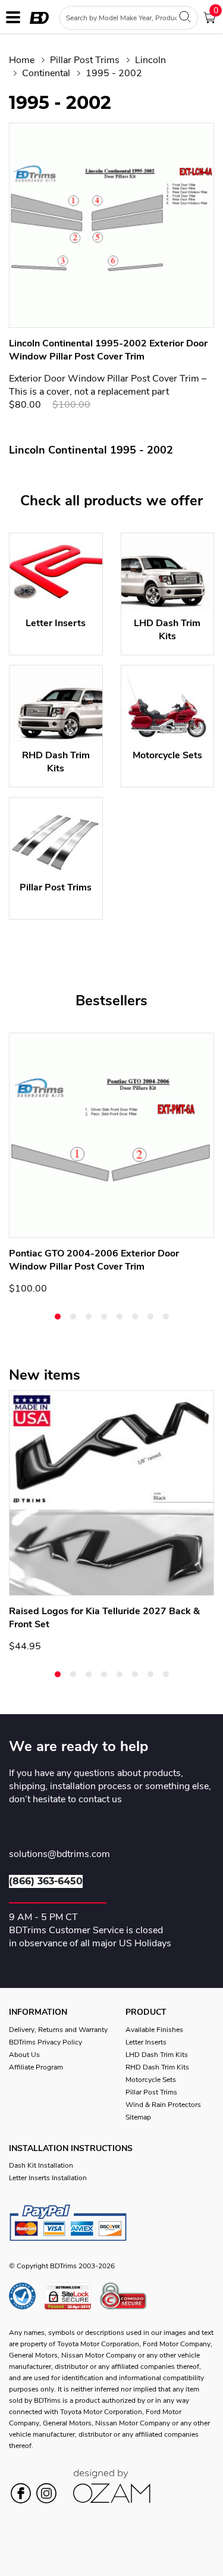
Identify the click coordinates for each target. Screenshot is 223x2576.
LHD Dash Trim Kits (157, 2055)
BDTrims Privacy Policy (45, 2042)
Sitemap (138, 2117)
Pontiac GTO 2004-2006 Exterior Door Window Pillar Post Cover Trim (94, 1260)
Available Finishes (154, 2030)
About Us (24, 2055)
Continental (46, 73)
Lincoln (150, 60)
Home (22, 60)
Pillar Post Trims (85, 60)
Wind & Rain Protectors (163, 2105)
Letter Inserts (146, 2042)
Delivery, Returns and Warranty (58, 2030)
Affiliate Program (36, 2067)
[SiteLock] (72, 2296)
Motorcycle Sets (151, 2080)
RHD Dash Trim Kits (157, 2067)
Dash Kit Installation (41, 2165)
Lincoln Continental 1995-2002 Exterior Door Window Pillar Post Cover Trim (108, 350)
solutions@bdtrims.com (59, 1855)
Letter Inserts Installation (48, 2178)
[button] (58, 1317)
